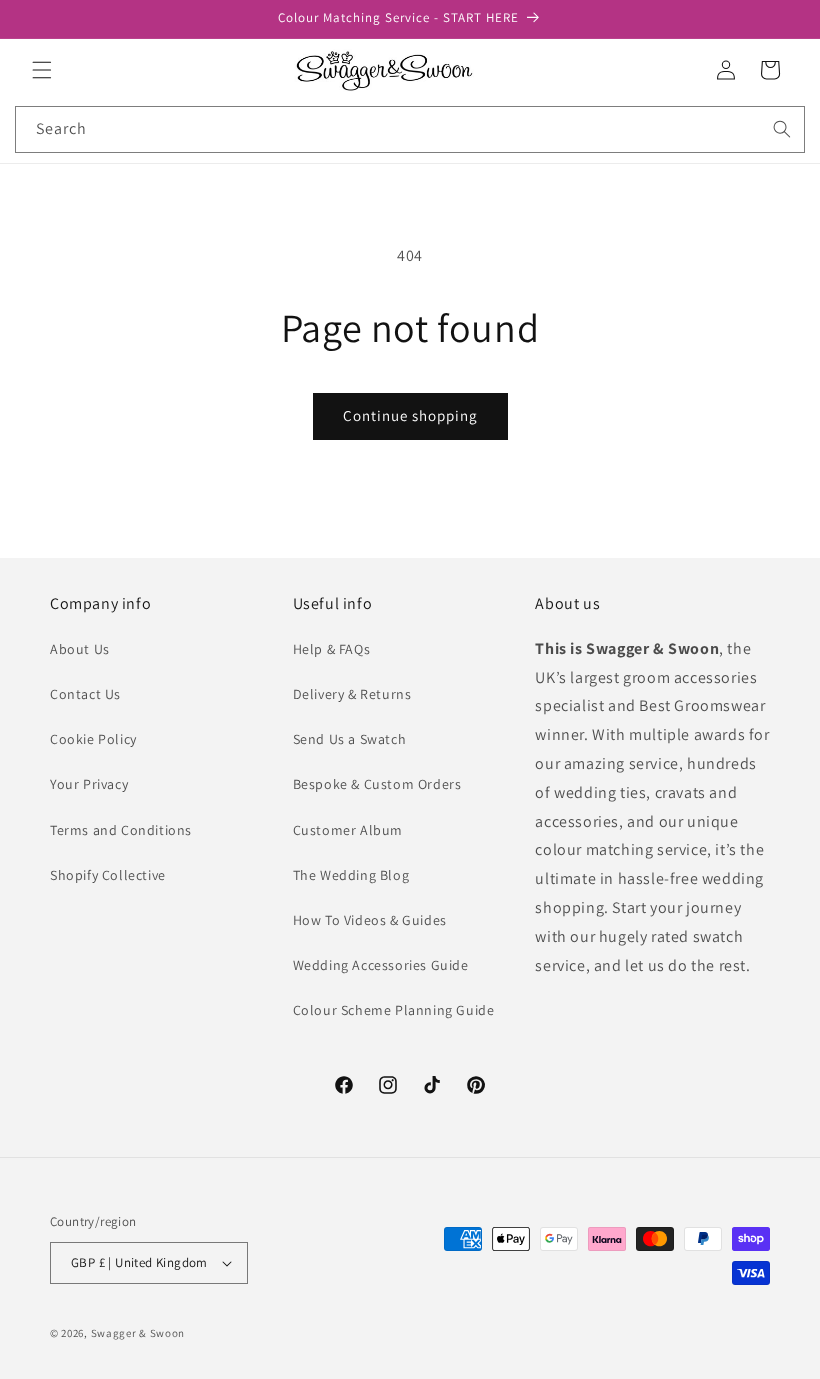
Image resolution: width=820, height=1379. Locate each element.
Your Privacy (89, 784)
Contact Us (85, 694)
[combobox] (410, 129)
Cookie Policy (93, 739)
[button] (42, 70)
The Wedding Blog (351, 875)
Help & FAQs (332, 649)
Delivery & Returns (352, 694)
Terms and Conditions (121, 830)
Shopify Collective (108, 875)
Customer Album (348, 830)
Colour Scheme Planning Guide (394, 1010)
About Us (80, 649)
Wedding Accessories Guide (381, 965)
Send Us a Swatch (350, 739)
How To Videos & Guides (370, 920)
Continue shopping (410, 415)
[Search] (782, 129)
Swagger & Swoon (138, 1333)
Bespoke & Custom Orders (377, 784)
